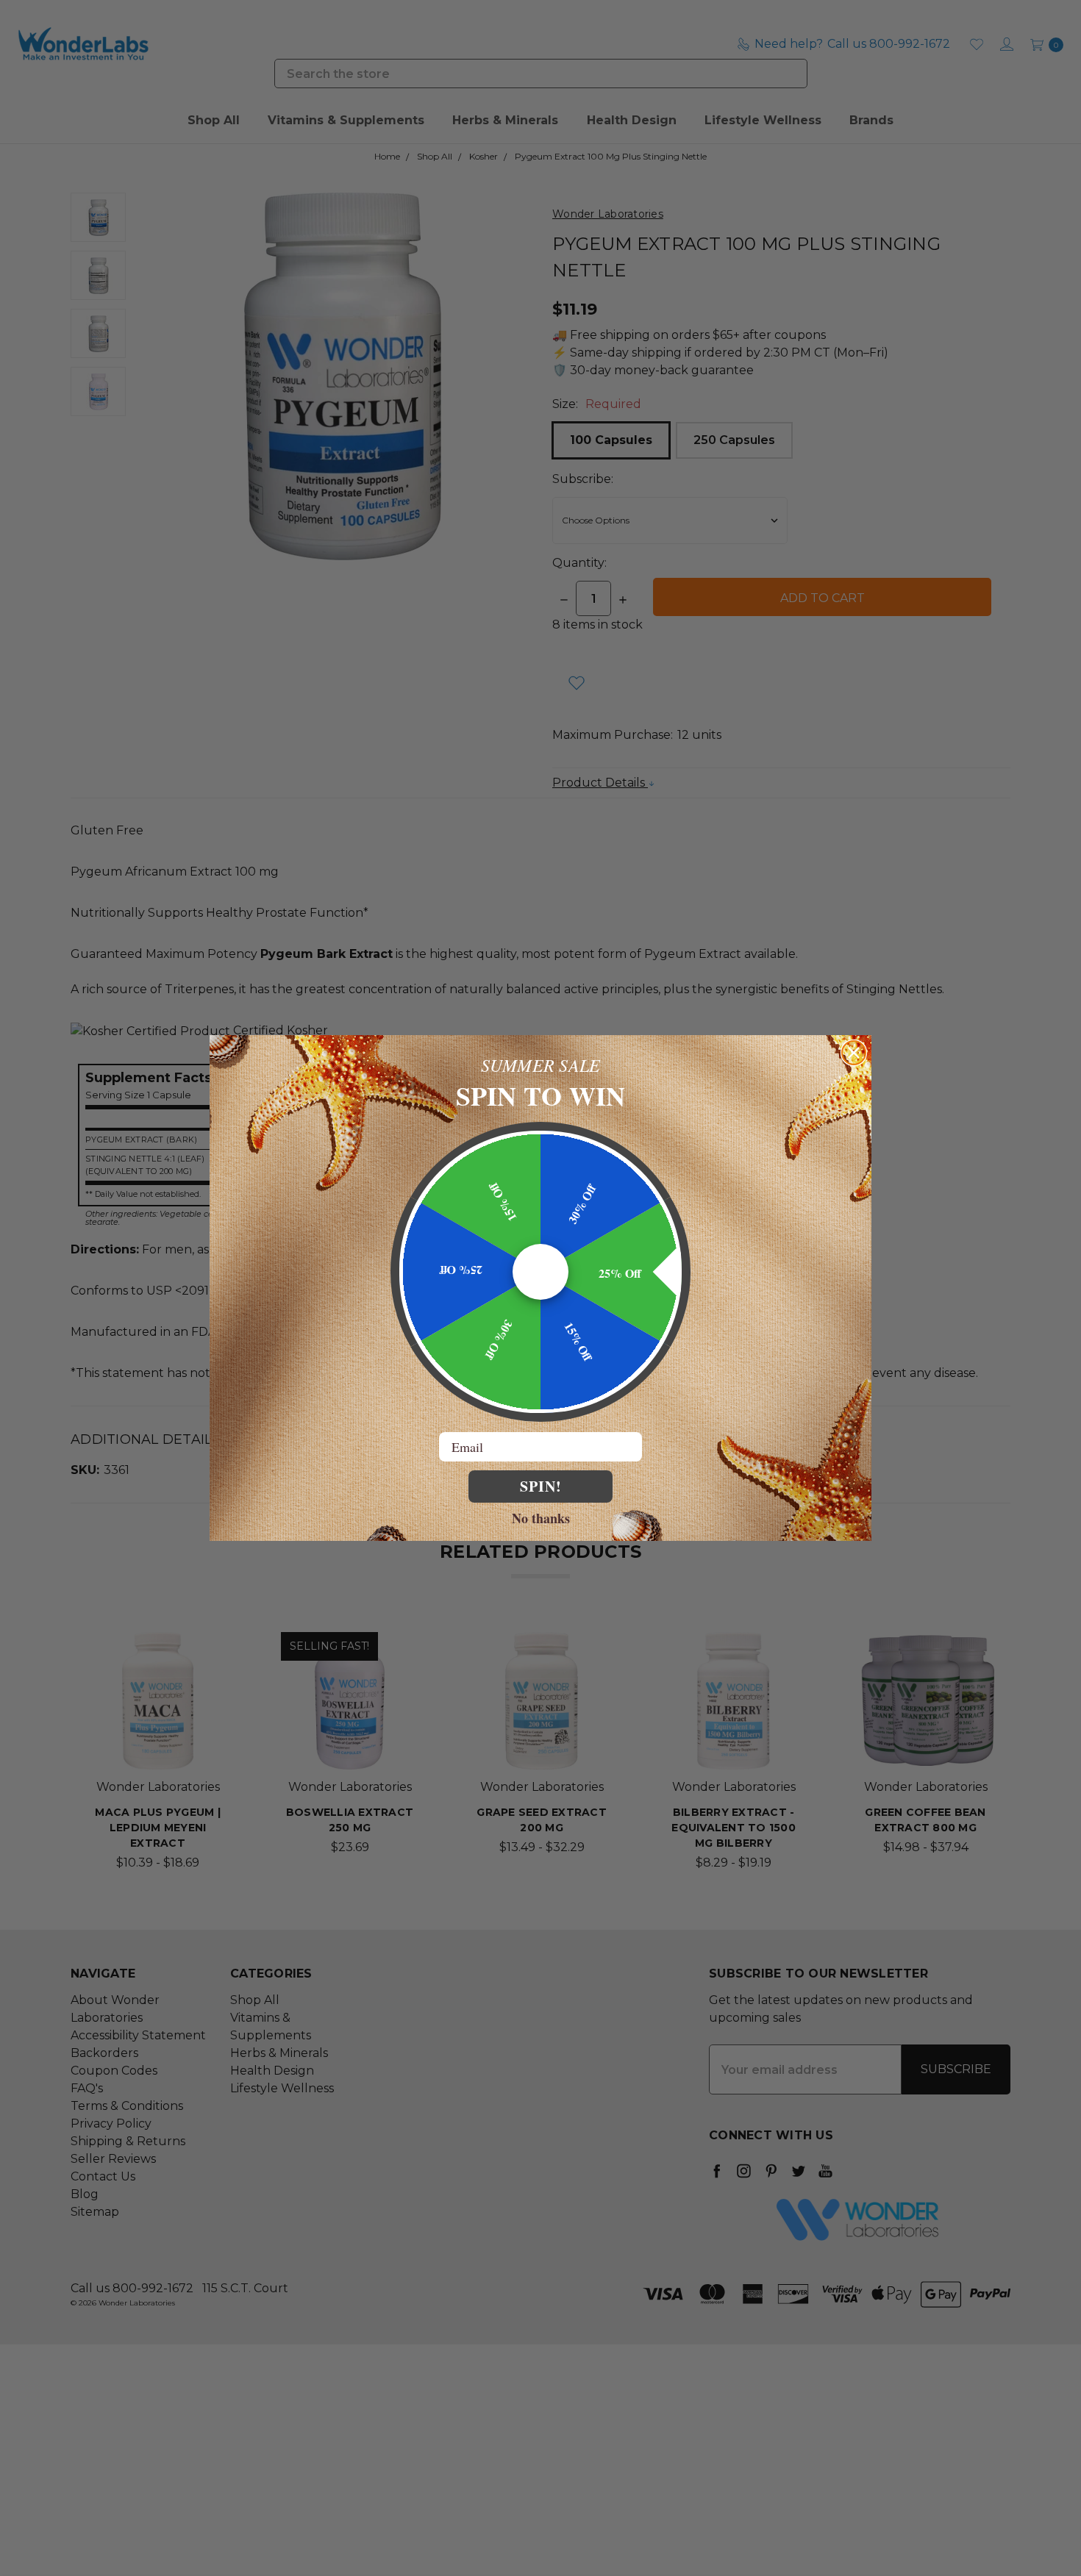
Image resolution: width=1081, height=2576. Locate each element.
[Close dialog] (854, 1053)
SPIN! (541, 1486)
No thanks (541, 1517)
